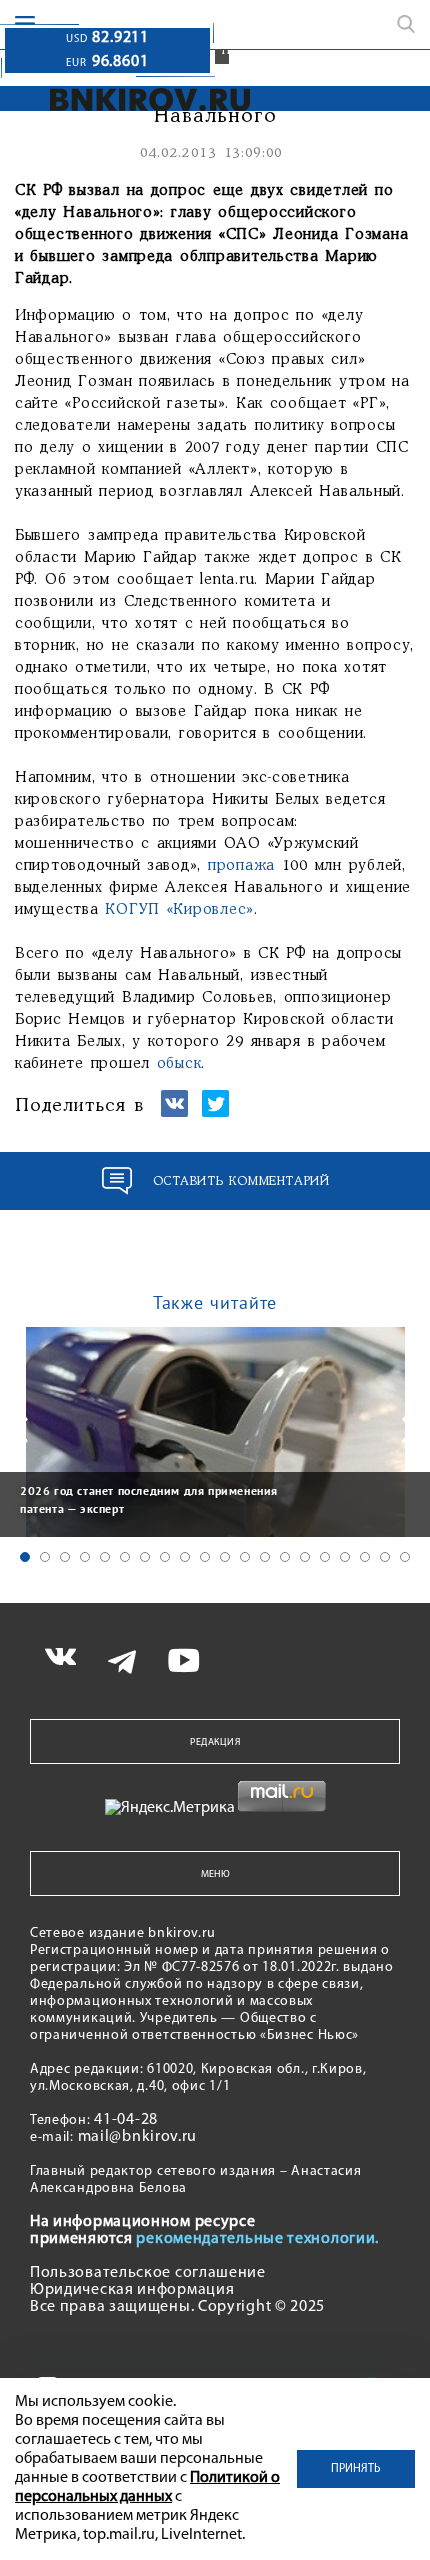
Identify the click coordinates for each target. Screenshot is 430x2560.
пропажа (245, 866)
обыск (179, 1064)
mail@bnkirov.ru (138, 2137)
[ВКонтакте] (174, 1112)
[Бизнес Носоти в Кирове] (150, 99)
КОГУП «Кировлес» (179, 910)
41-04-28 (126, 2120)
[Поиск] (406, 24)
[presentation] (20, 1430)
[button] (25, 1557)
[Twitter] (215, 1112)
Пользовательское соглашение (148, 2273)
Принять (356, 2469)
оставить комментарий (241, 1181)
